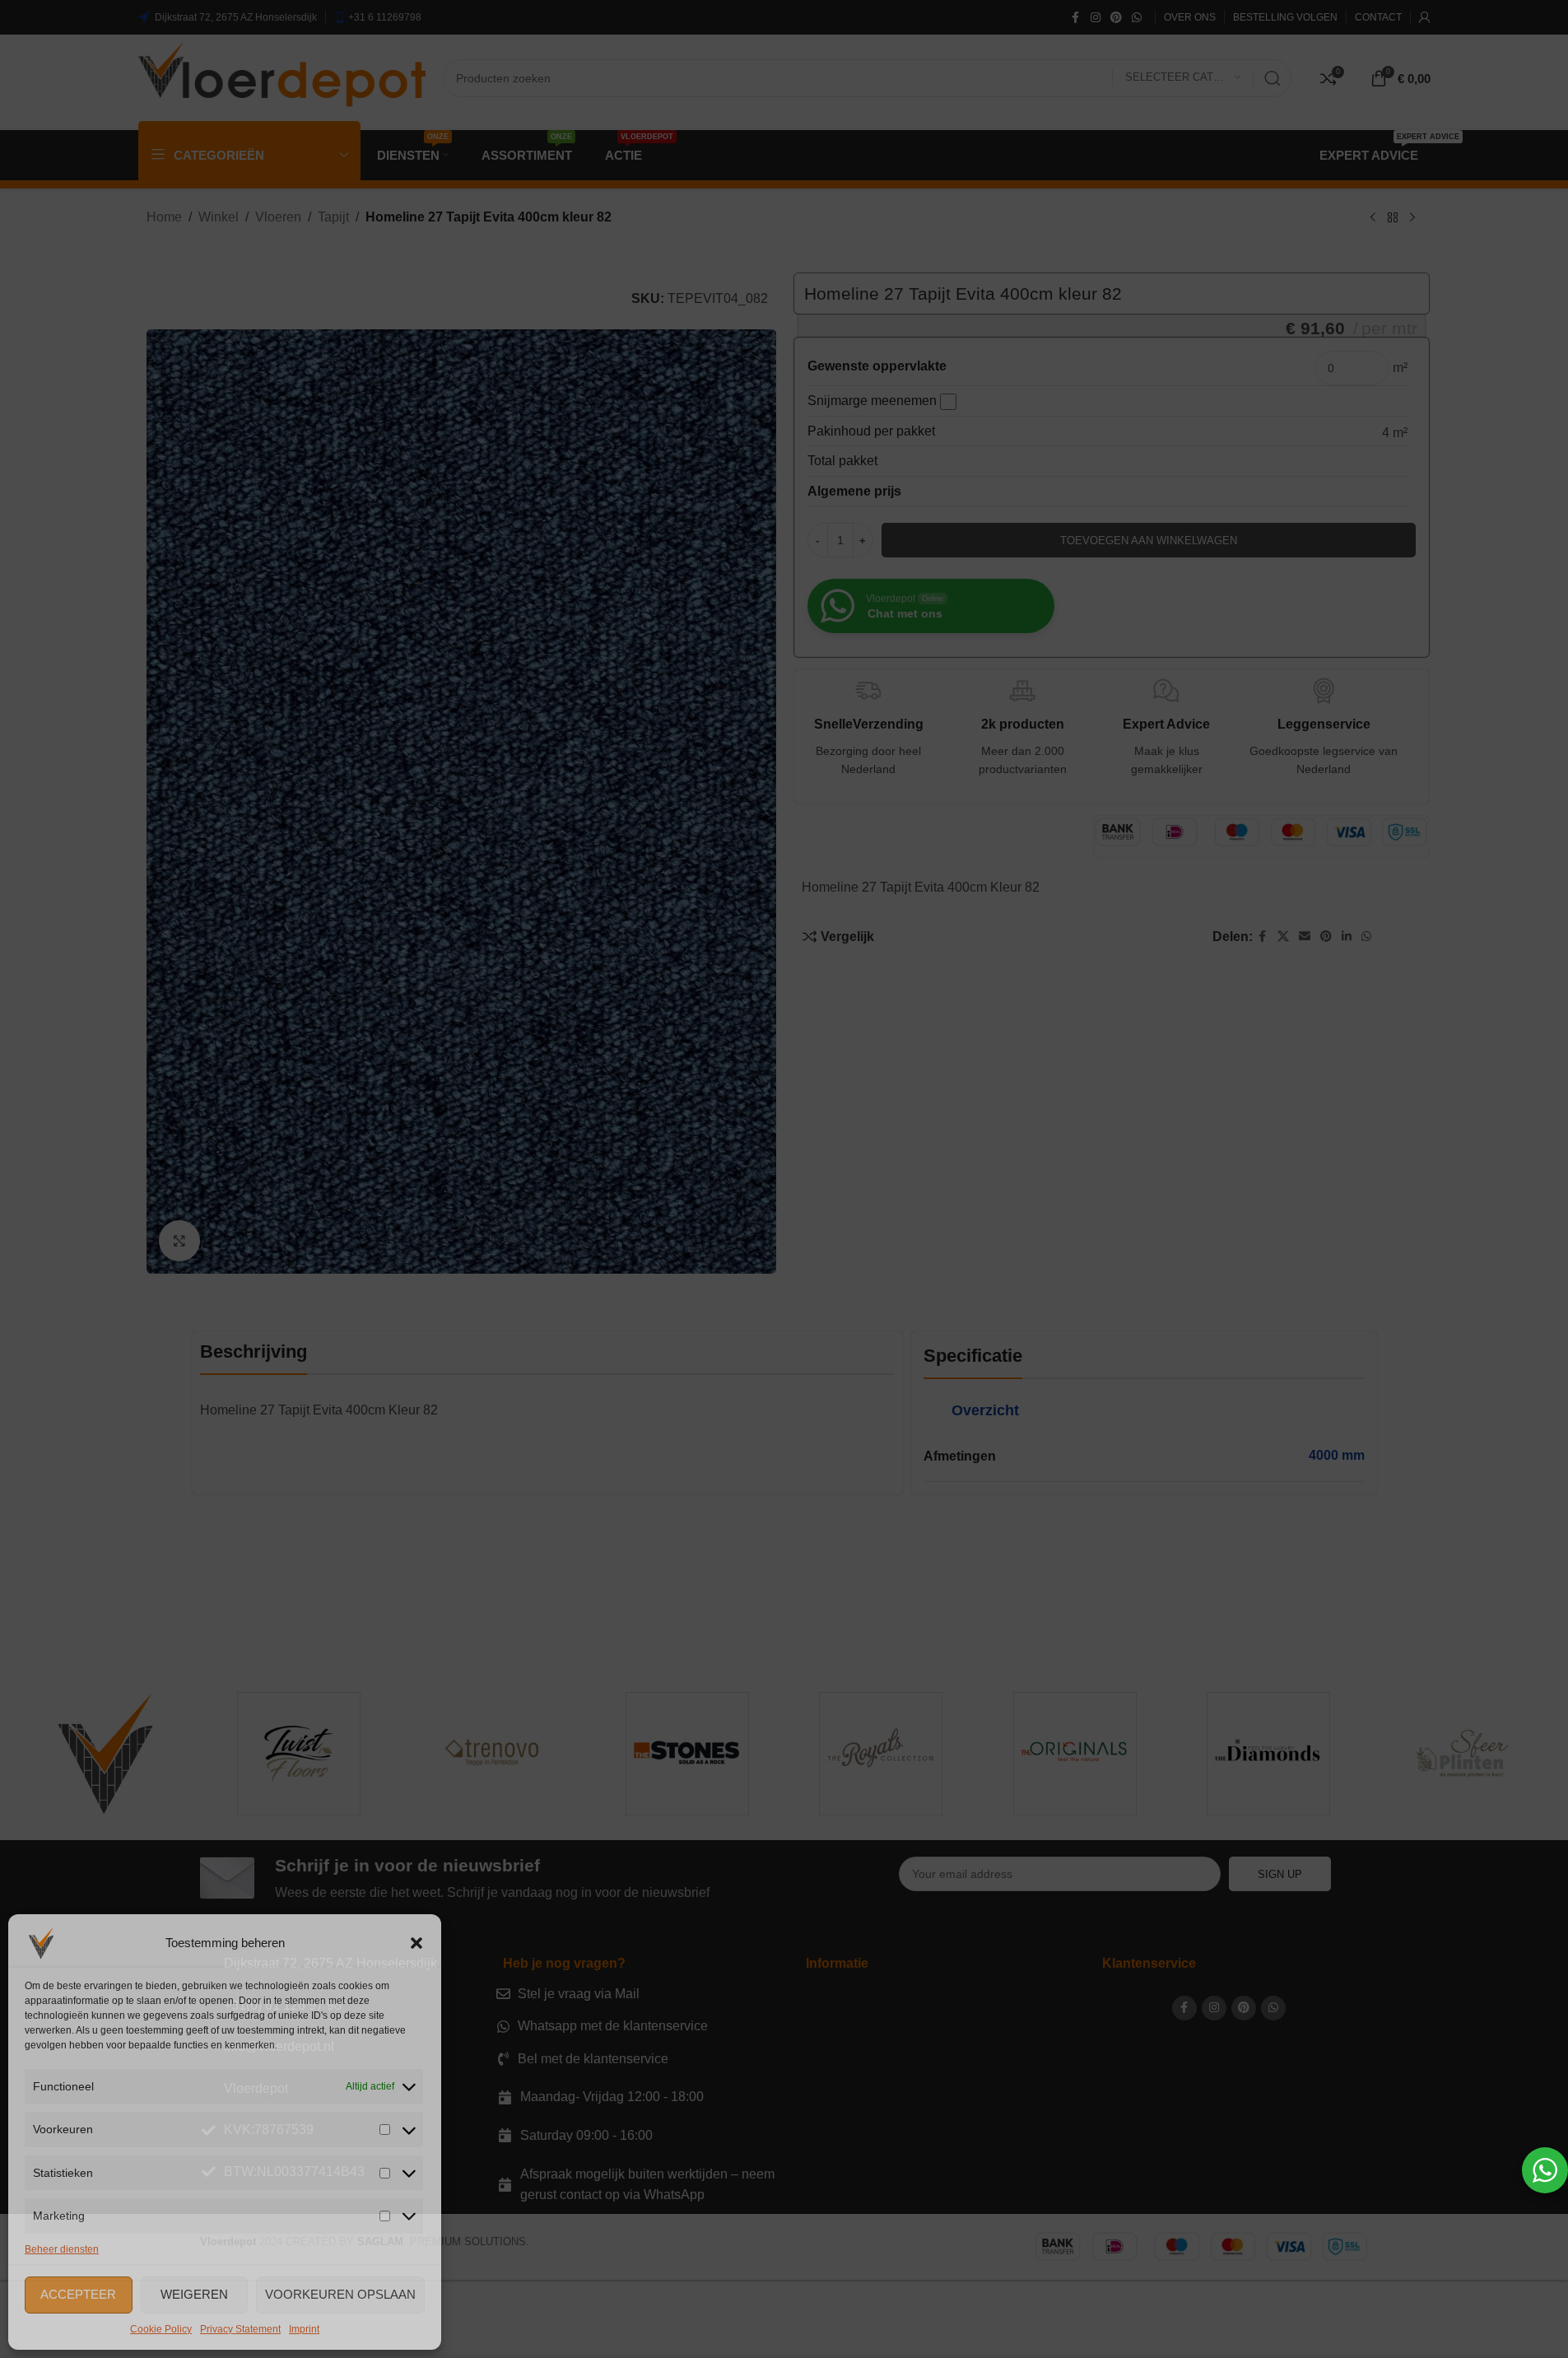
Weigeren (194, 2294)
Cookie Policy (161, 2329)
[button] (416, 1943)
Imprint (304, 2329)
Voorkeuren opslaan (340, 2294)
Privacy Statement (240, 2329)
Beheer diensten (62, 2249)
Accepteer (78, 2294)
